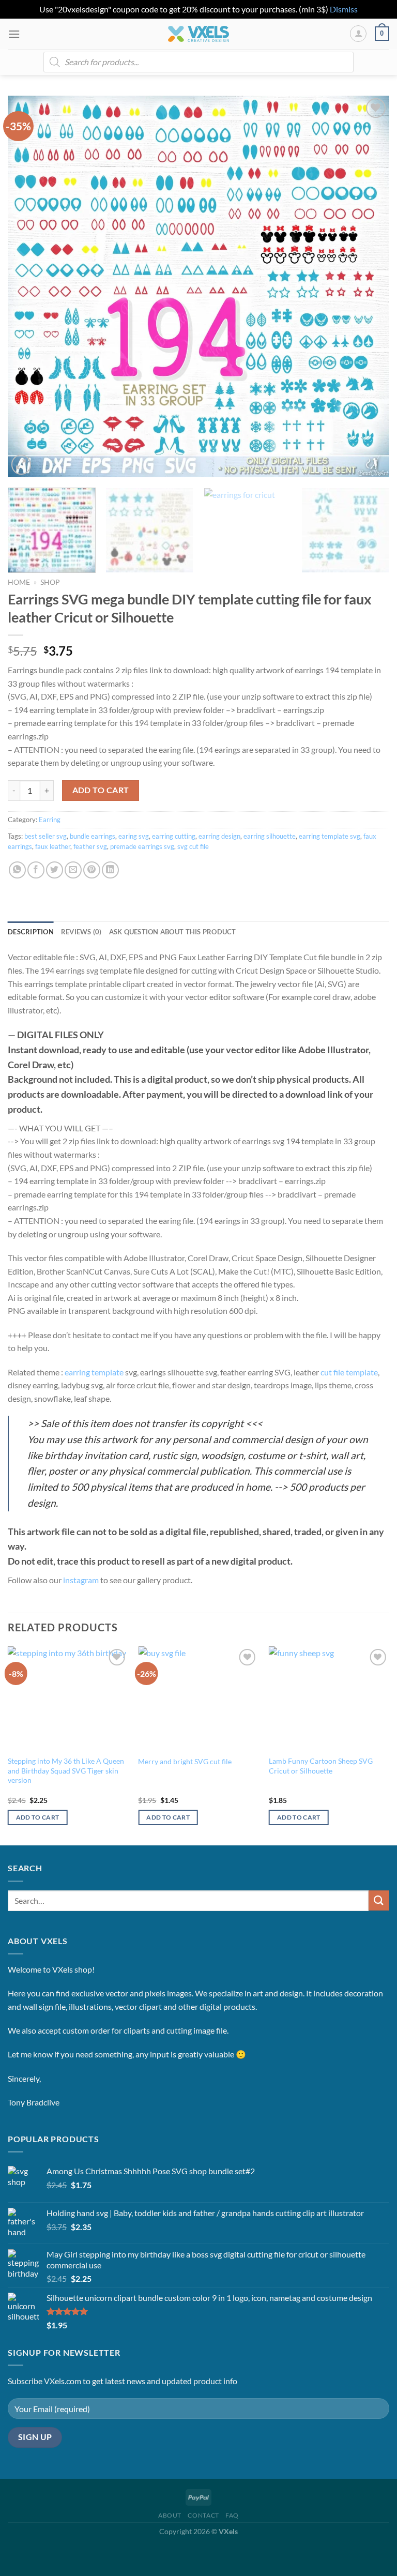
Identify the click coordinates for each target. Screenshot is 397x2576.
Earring (50, 820)
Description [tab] (31, 932)
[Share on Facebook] (36, 870)
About (170, 2515)
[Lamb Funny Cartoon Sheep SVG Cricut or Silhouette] (329, 1698)
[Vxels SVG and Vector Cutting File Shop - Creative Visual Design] (199, 34)
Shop (50, 582)
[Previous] (28, 286)
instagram (81, 1580)
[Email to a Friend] (73, 870)
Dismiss (344, 9)
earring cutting (174, 836)
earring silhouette (270, 836)
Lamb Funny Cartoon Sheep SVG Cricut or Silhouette (321, 1766)
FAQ (232, 2515)
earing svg (134, 836)
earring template (94, 1372)
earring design (219, 836)
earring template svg (330, 836)
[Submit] (379, 1900)
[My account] (358, 34)
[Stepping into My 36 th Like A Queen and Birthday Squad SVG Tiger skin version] (68, 1698)
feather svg (90, 846)
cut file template (349, 1372)
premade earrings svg (142, 846)
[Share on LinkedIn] (110, 870)
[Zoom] (21, 465)
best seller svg (45, 836)
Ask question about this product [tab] (173, 932)
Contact (203, 2515)
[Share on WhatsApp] (17, 870)
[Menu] (14, 34)
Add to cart (101, 790)
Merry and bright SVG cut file (185, 1761)
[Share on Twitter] (55, 870)
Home (19, 582)
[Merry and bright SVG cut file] (198, 1698)
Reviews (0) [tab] (81, 932)
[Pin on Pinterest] (92, 870)
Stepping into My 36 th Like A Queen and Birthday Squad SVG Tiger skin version (66, 1770)
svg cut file (193, 846)
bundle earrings (93, 836)
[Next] (369, 286)
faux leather (53, 846)
